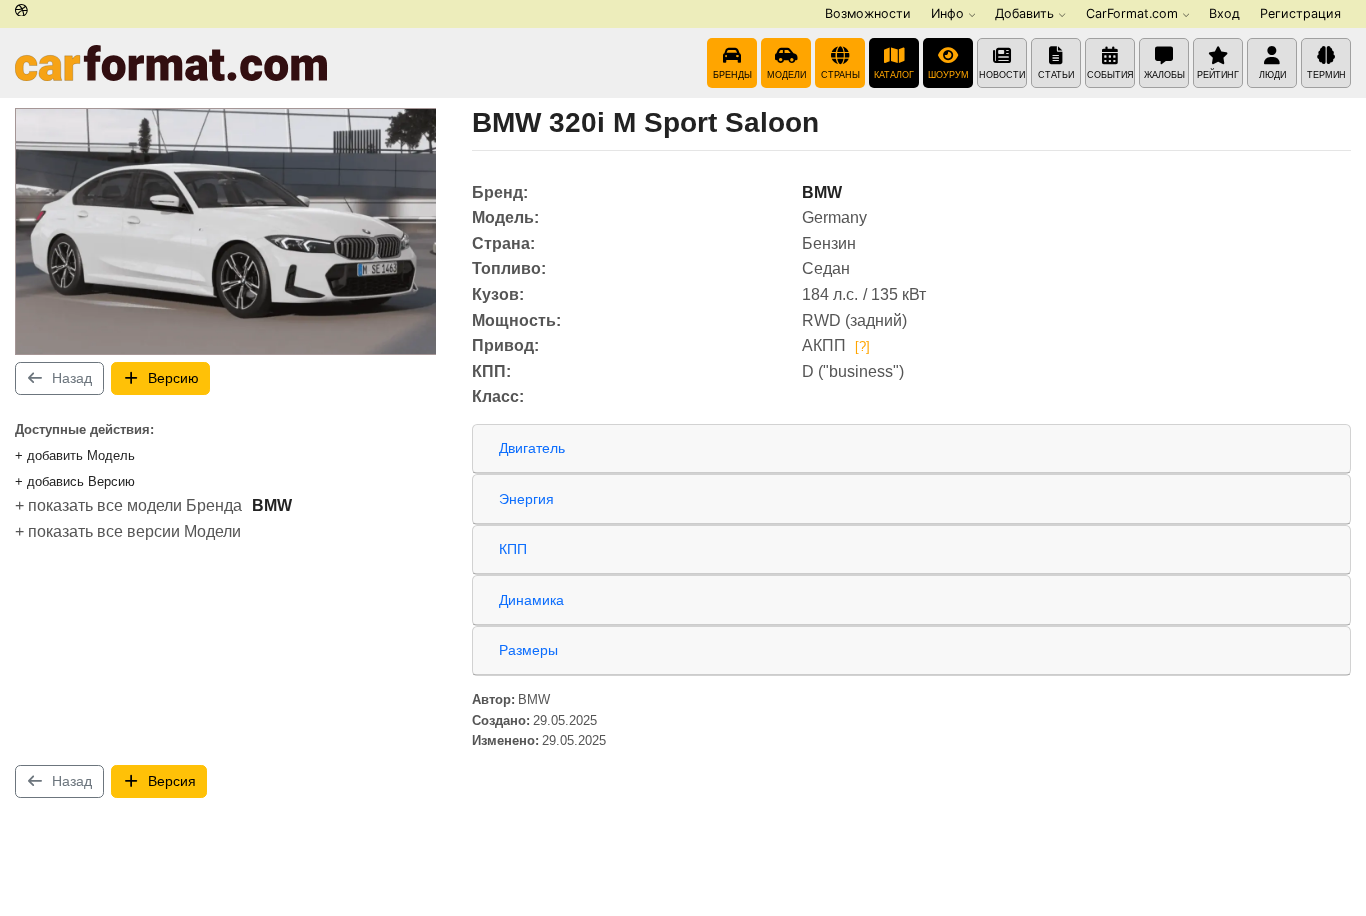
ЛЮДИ (1272, 75)
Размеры (528, 650)
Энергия (526, 499)
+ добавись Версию (75, 481)
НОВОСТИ (1002, 75)
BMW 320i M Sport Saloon (645, 122)
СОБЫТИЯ (1110, 75)
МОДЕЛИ (786, 75)
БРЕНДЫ (732, 75)
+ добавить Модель (75, 455)
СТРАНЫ (840, 75)
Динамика (531, 600)
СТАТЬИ (1056, 75)
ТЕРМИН (1326, 75)
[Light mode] (21, 11)
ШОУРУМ (948, 75)
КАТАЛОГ (894, 75)
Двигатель (532, 448)
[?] (862, 346)
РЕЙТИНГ (1218, 75)
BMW (272, 505)
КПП (513, 549)
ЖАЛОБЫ (1164, 75)
